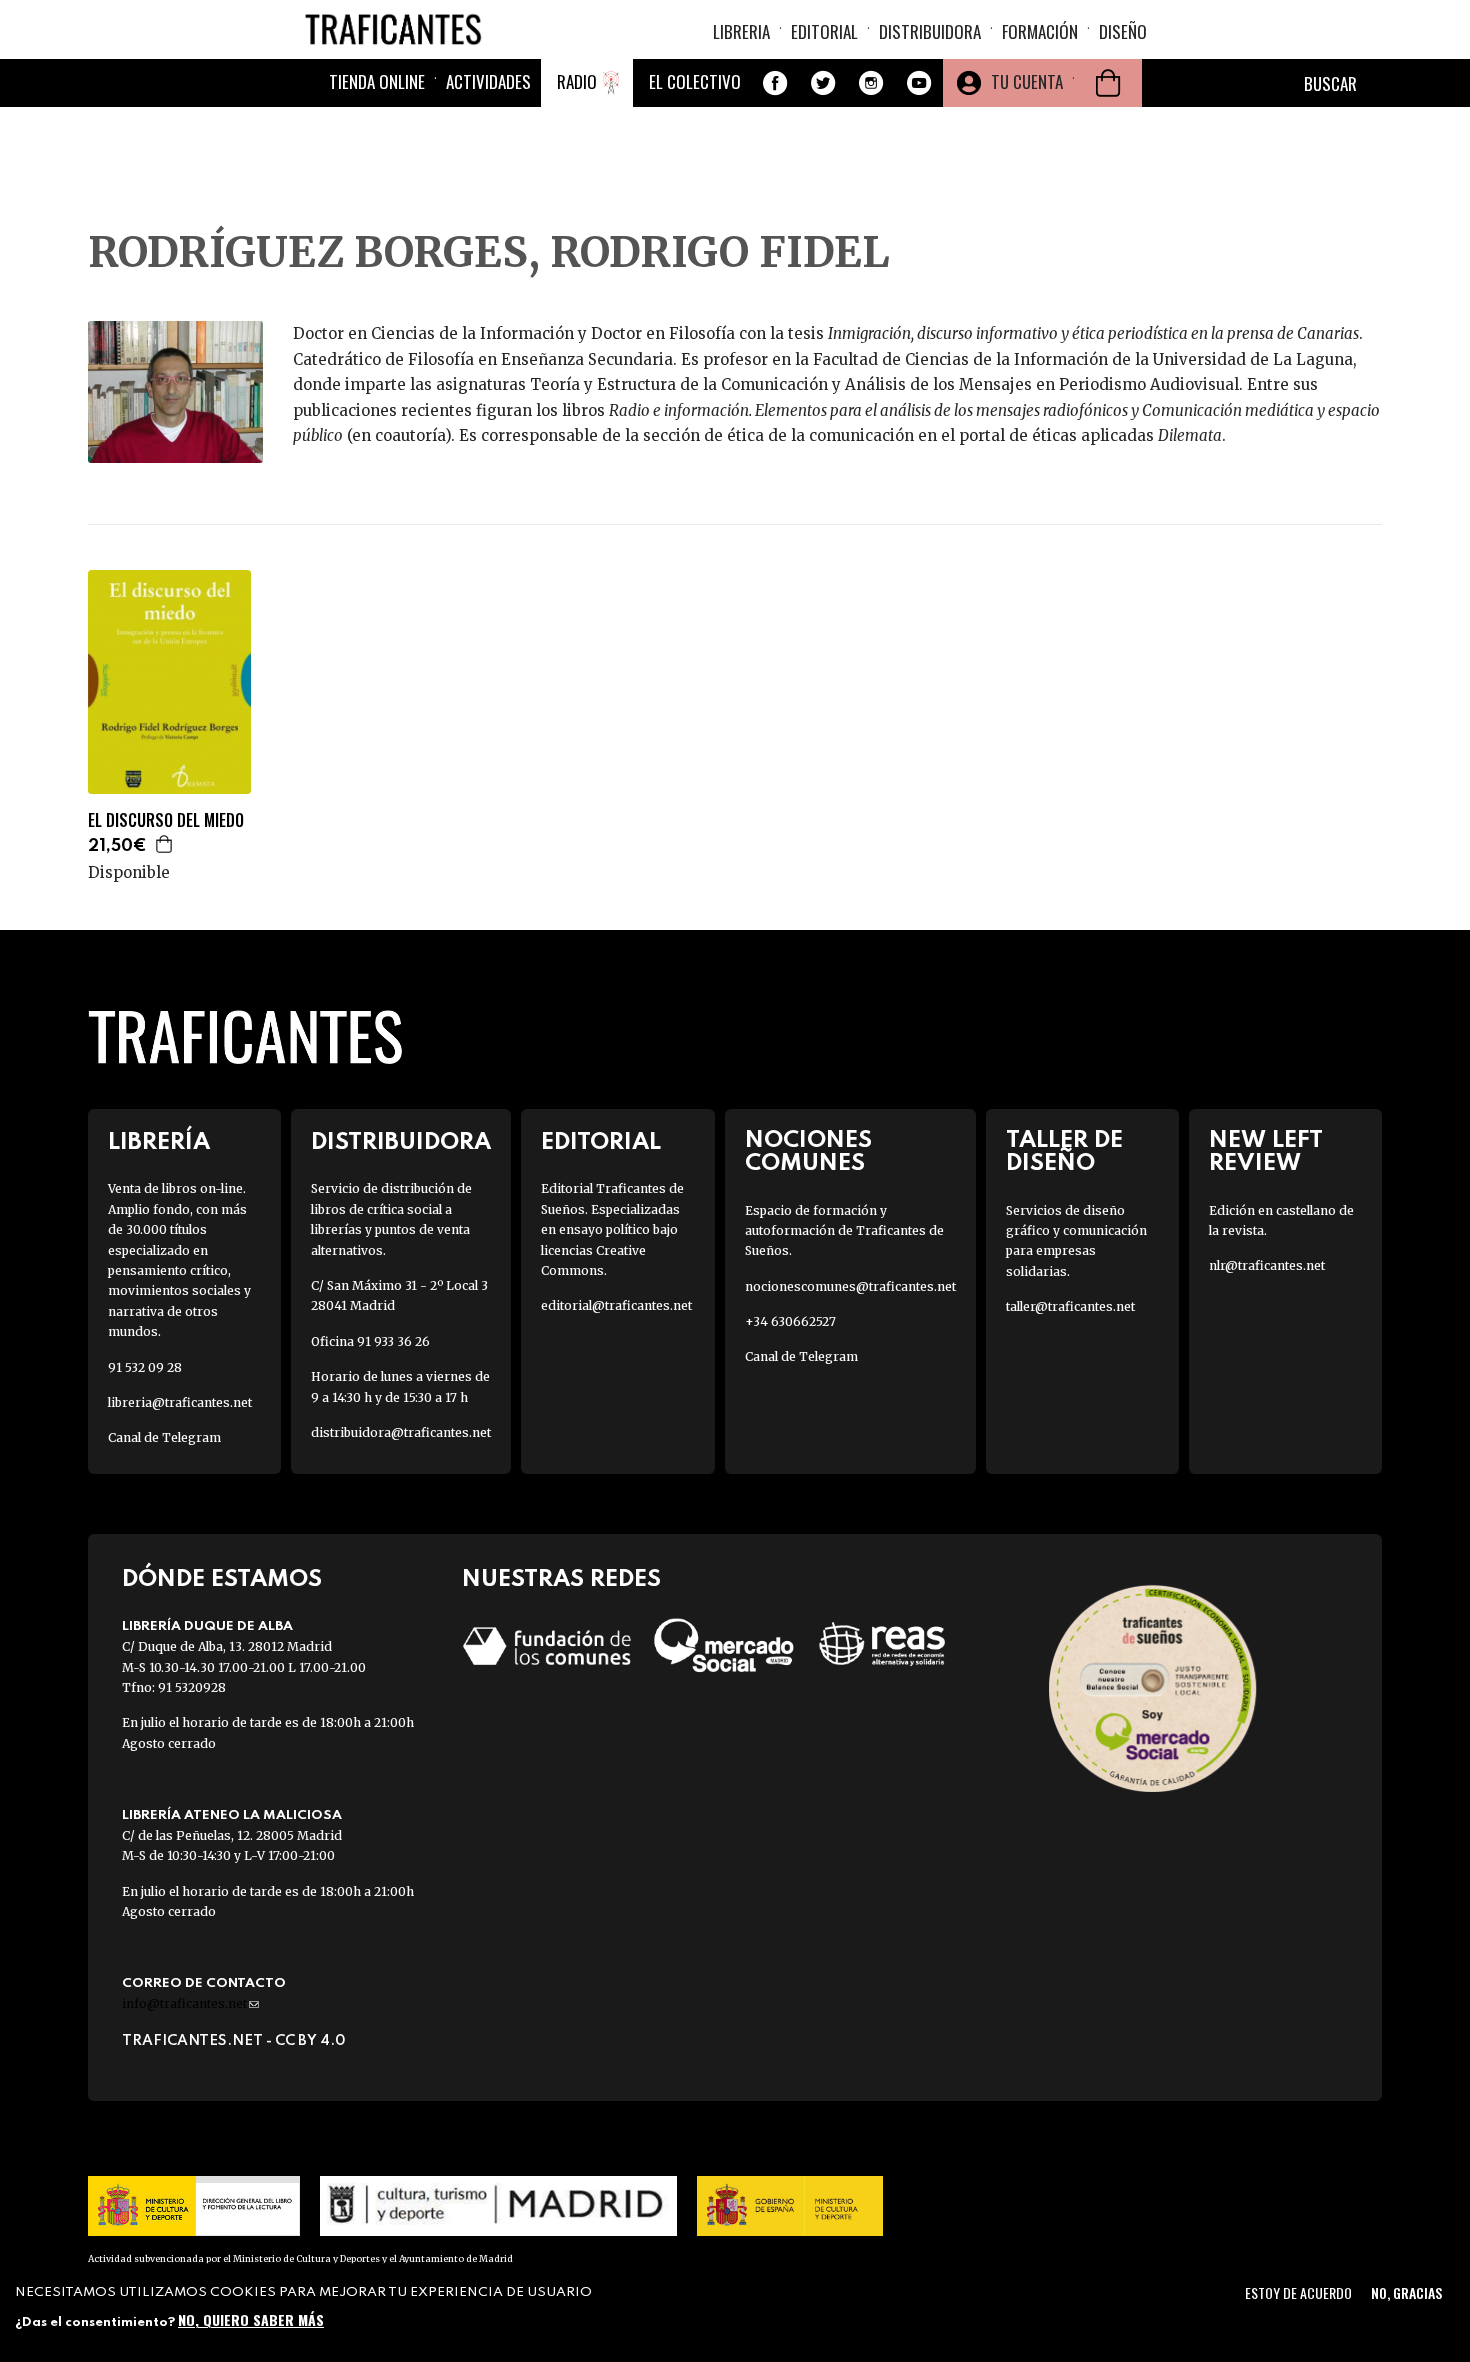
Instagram (871, 83)
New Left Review (1266, 1152)
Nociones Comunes (808, 1152)
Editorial (824, 31)
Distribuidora (930, 31)
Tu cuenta (1027, 81)
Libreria (741, 31)
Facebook (775, 83)
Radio (577, 81)
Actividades (488, 81)
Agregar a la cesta (165, 844)
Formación (1040, 31)
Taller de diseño (1064, 1152)
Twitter (823, 83)
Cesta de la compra (1108, 83)
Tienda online (377, 81)
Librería (159, 1142)
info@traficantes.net (190, 2003)
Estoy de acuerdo (1298, 2292)
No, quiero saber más (251, 2319)
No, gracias (1406, 2292)
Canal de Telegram (164, 1437)
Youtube (919, 83)
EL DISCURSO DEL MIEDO (166, 820)
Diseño (1123, 31)
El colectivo (695, 81)
